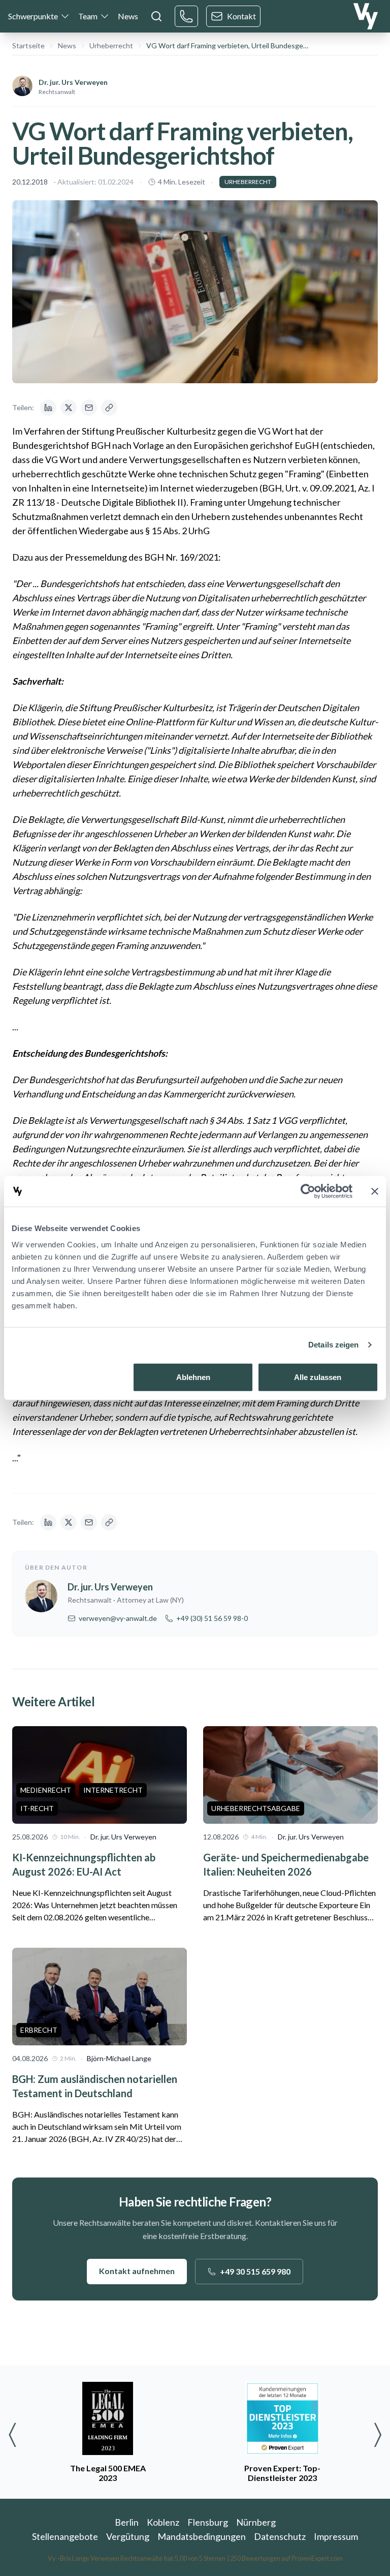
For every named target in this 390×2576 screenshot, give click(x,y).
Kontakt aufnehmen (137, 2271)
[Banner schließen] (375, 1191)
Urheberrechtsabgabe (256, 1808)
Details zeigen (333, 1345)
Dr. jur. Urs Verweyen (73, 82)
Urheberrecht (111, 45)
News (128, 16)
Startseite (28, 45)
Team (88, 16)
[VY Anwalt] (366, 16)
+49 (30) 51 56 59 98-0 (212, 1618)
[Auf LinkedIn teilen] (48, 408)
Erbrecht (39, 2030)
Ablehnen (193, 1377)
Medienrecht (46, 1790)
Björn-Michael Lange (119, 2058)
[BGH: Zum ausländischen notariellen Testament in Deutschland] (100, 1997)
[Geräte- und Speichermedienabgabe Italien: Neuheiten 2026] (290, 1775)
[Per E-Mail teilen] (89, 408)
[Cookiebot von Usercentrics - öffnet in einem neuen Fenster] (308, 1191)
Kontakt (241, 16)
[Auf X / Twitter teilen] (69, 408)
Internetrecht (113, 1790)
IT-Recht (37, 1808)
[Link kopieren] (109, 408)
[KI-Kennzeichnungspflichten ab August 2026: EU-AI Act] (100, 1775)
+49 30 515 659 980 (255, 2271)
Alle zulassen (318, 1377)
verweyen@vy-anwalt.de (118, 1618)
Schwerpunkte (33, 16)
